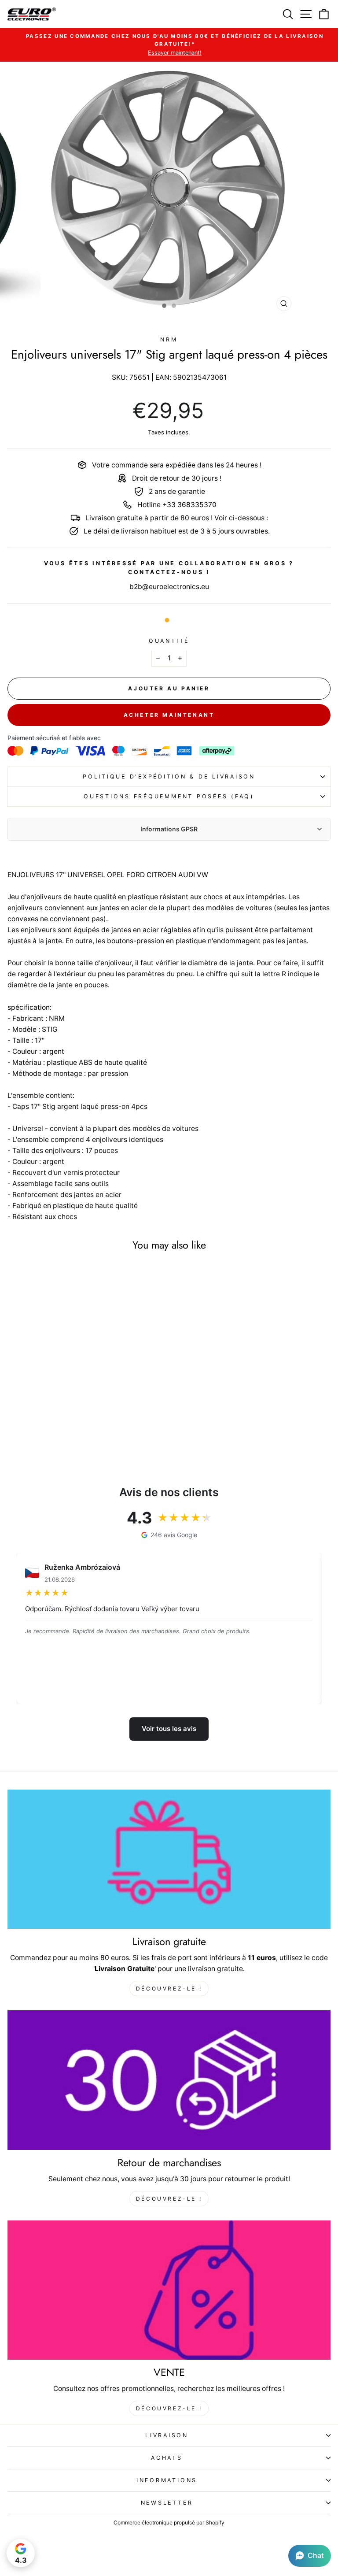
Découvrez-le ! (169, 1989)
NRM (169, 339)
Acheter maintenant (169, 715)
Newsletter (167, 2503)
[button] (310, 2556)
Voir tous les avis (169, 1729)
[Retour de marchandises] (169, 2080)
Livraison (167, 2435)
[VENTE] (169, 2290)
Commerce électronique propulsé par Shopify (169, 2522)
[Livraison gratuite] (169, 1859)
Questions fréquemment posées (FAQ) (169, 796)
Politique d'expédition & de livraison (169, 777)
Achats (167, 2458)
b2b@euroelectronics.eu (169, 587)
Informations (167, 2480)
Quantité (169, 641)
